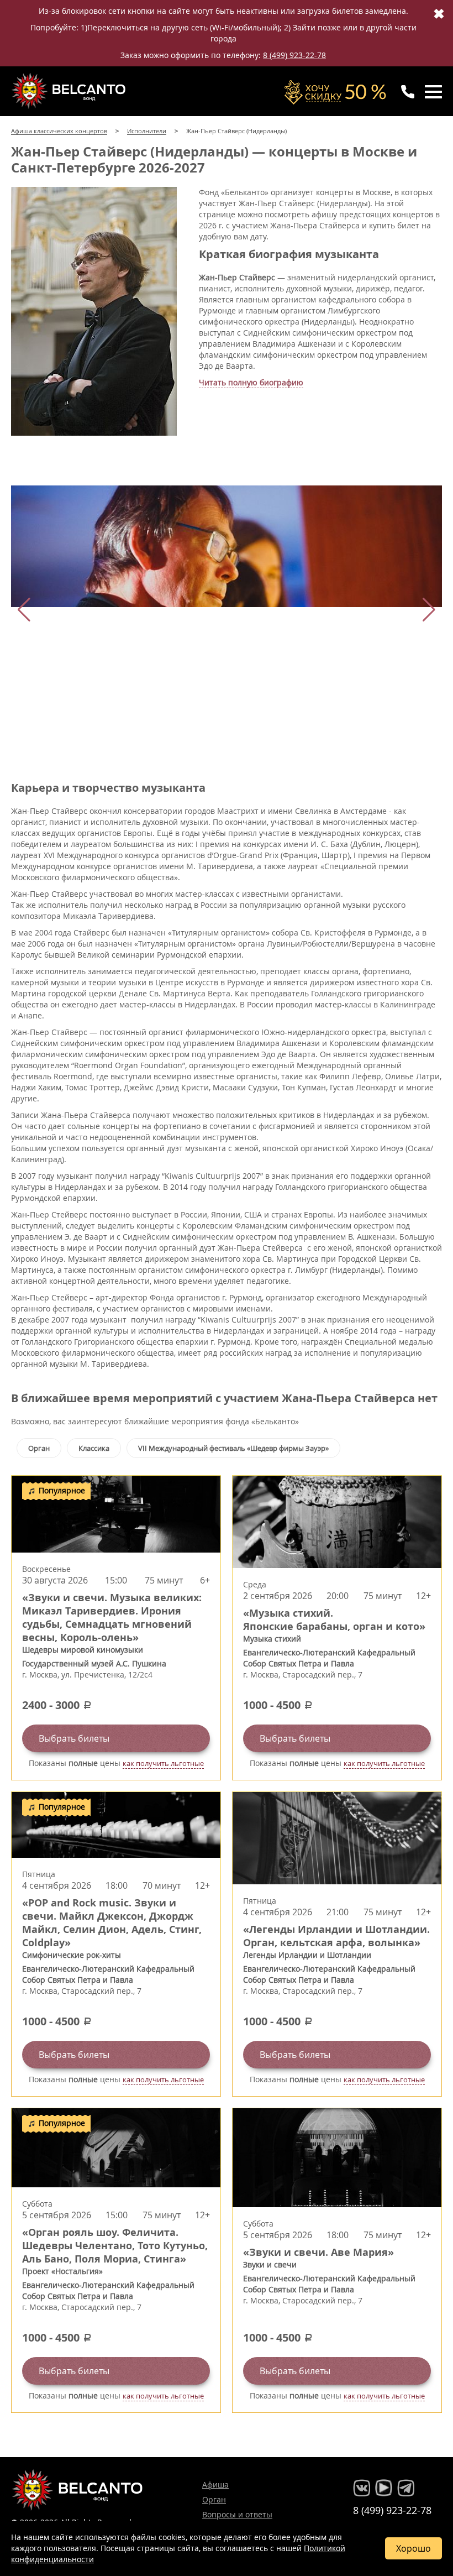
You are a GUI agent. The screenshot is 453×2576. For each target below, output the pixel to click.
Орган (39, 1448)
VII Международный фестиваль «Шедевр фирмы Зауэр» (233, 1448)
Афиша (215, 2484)
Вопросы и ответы (237, 2514)
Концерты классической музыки (70, 91)
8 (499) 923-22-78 (294, 55)
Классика (94, 1448)
